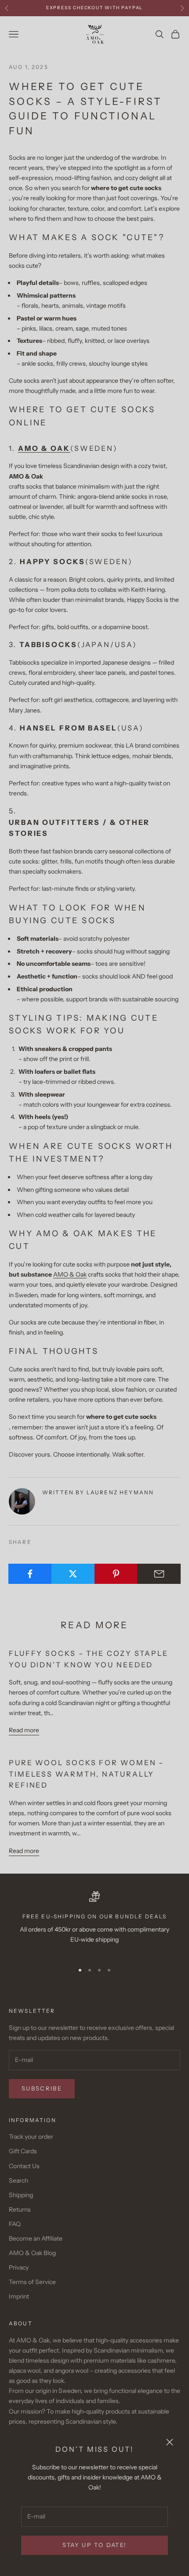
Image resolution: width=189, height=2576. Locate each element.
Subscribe (42, 2088)
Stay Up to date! (94, 2545)
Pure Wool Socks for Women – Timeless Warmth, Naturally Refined (86, 1774)
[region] (94, 1923)
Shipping (21, 2195)
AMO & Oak (70, 1274)
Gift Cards (23, 2151)
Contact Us (24, 2166)
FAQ (15, 2224)
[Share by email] (159, 1574)
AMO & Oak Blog (32, 2253)
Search (18, 2180)
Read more (24, 1730)
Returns (20, 2209)
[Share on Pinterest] (116, 1574)
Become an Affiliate (36, 2238)
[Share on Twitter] (73, 1574)
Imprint (19, 2296)
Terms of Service (32, 2282)
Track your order (31, 2137)
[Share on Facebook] (30, 1574)
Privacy (19, 2267)
